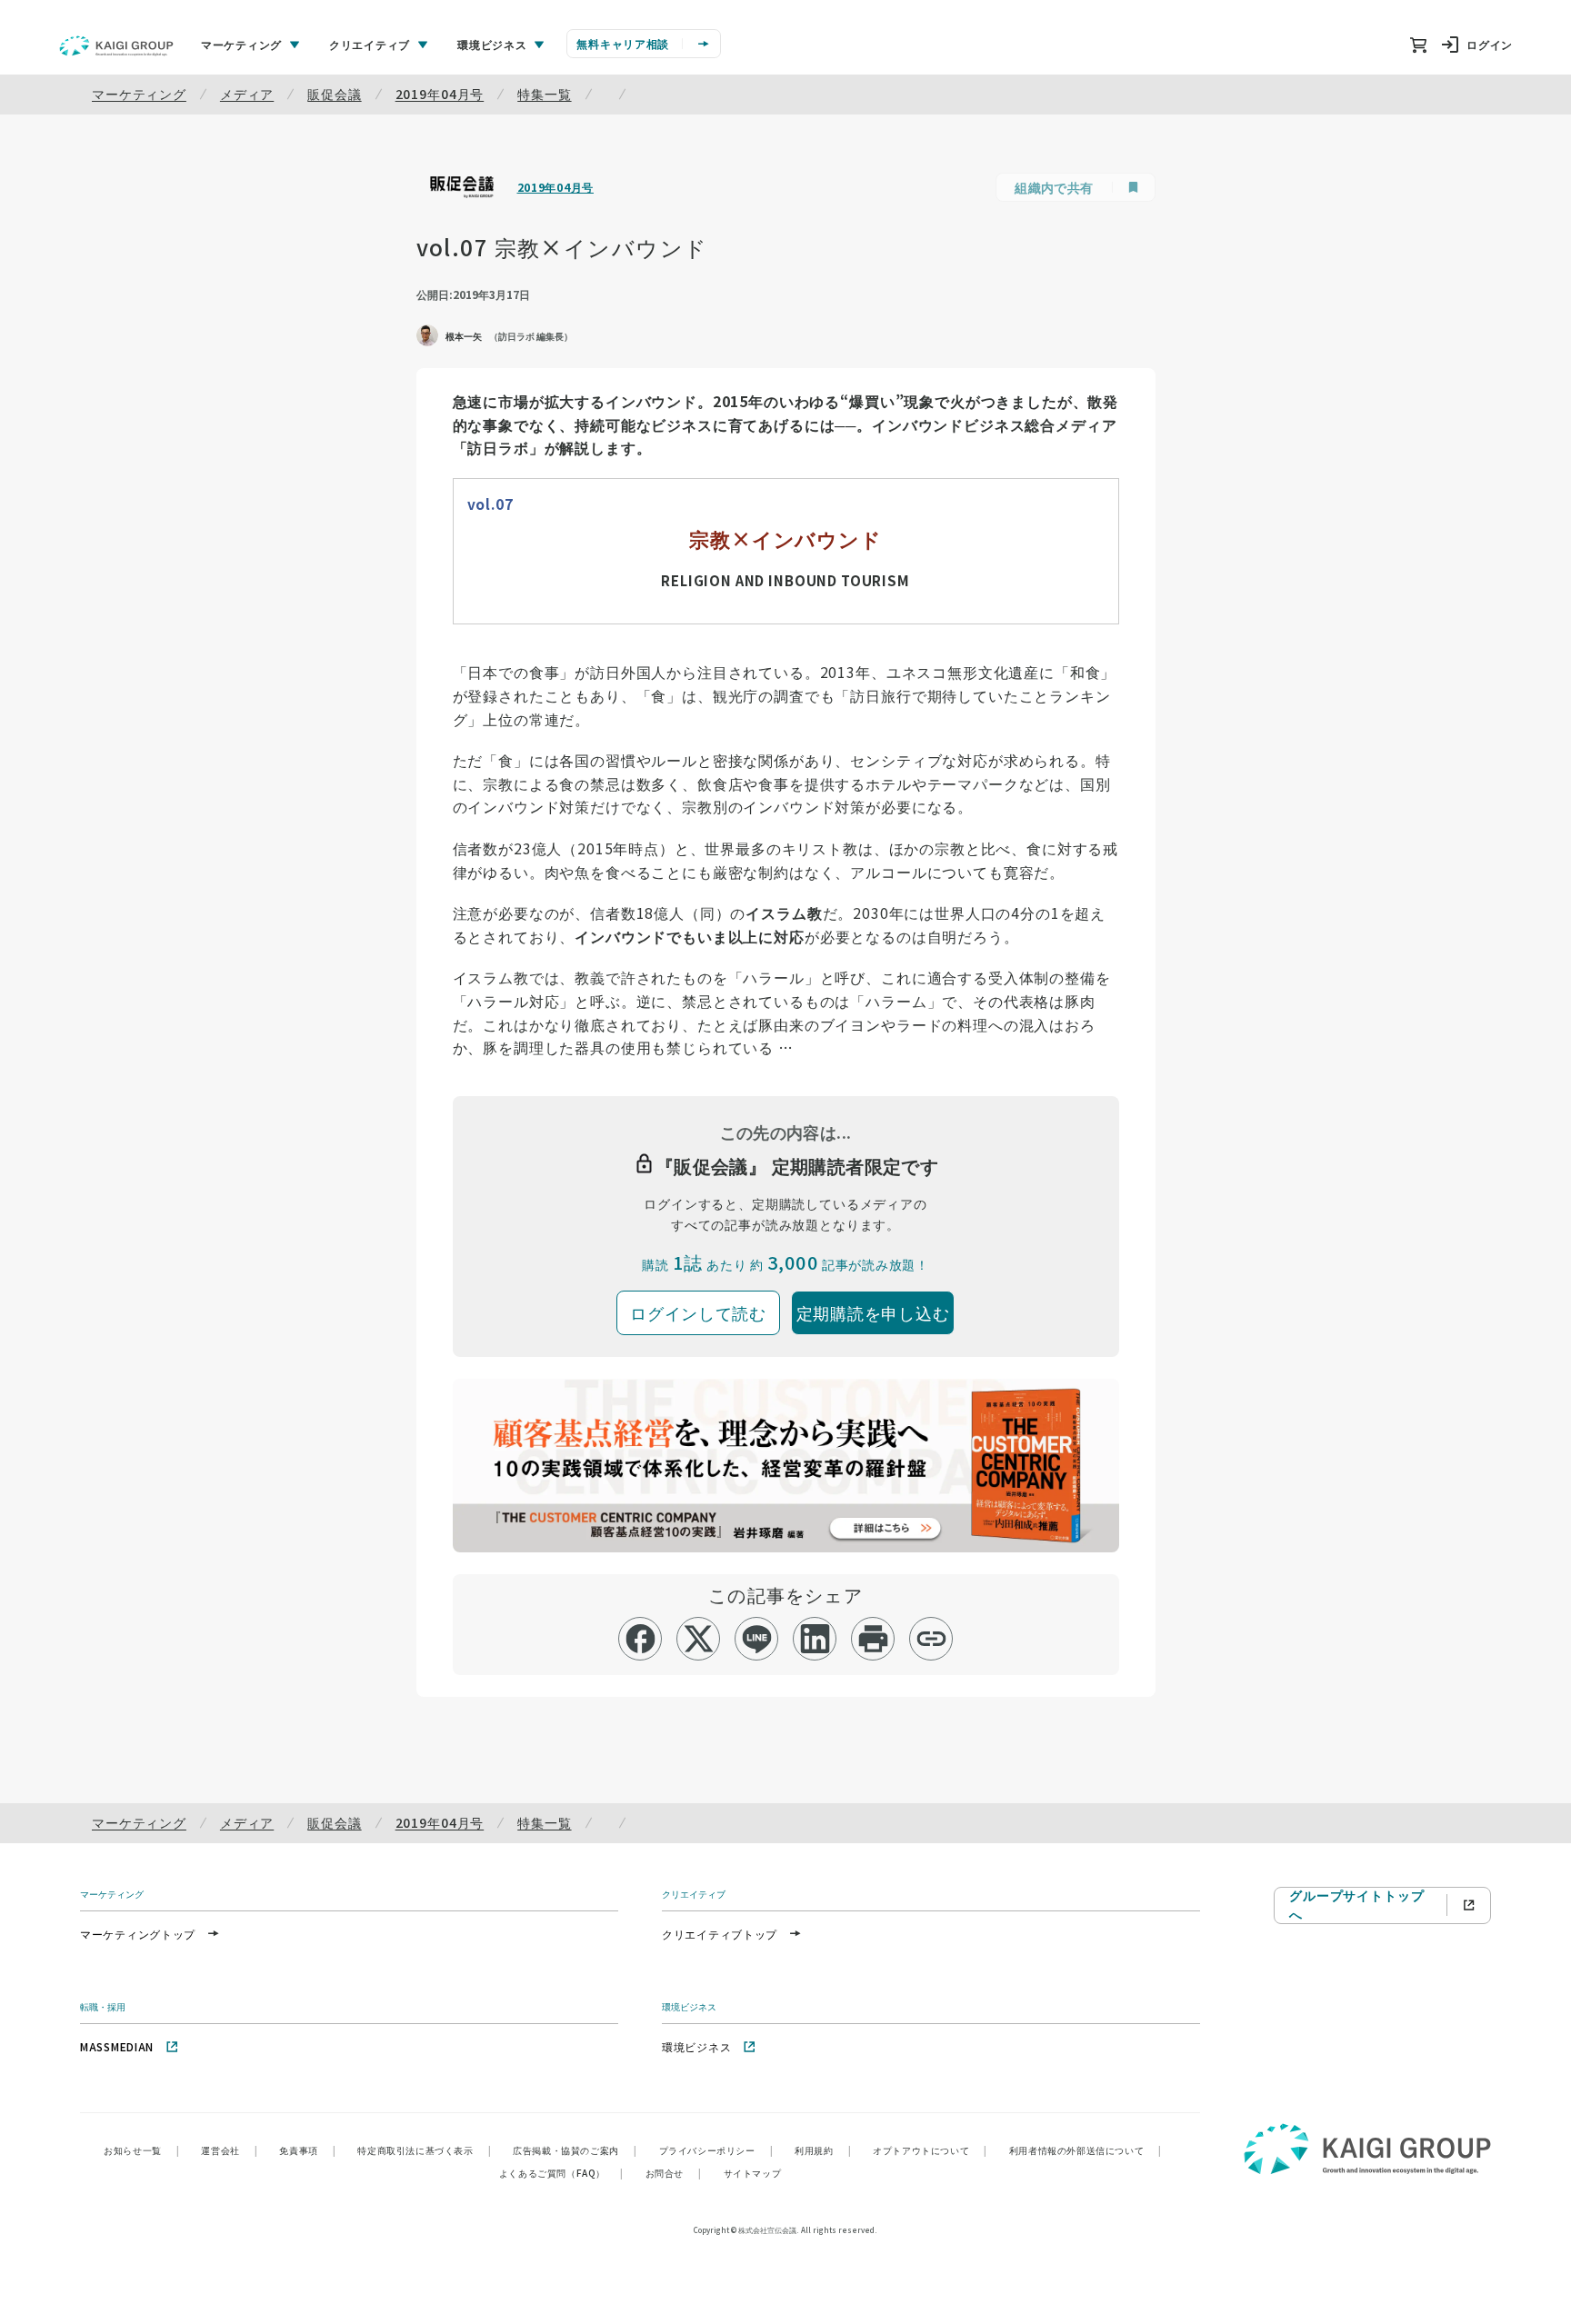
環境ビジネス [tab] (492, 44)
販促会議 (334, 94)
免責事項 (307, 2150)
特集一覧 (544, 94)
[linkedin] (815, 1639)
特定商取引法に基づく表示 (424, 2150)
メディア (247, 94)
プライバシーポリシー (716, 2150)
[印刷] (873, 1639)
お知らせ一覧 (141, 2150)
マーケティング (139, 94)
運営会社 (229, 2150)
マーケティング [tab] (241, 44)
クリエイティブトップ (720, 1934)
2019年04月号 (440, 94)
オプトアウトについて (930, 2150)
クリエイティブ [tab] (370, 44)
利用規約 (823, 2150)
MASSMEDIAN (117, 2046)
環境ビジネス (696, 2046)
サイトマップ (753, 2173)
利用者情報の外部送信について (1086, 2150)
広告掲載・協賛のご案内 (575, 2150)
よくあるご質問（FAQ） (561, 2173)
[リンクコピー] (931, 1639)
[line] (757, 1639)
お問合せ (674, 2173)
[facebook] (640, 1639)
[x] (699, 1639)
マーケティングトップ (138, 1934)
